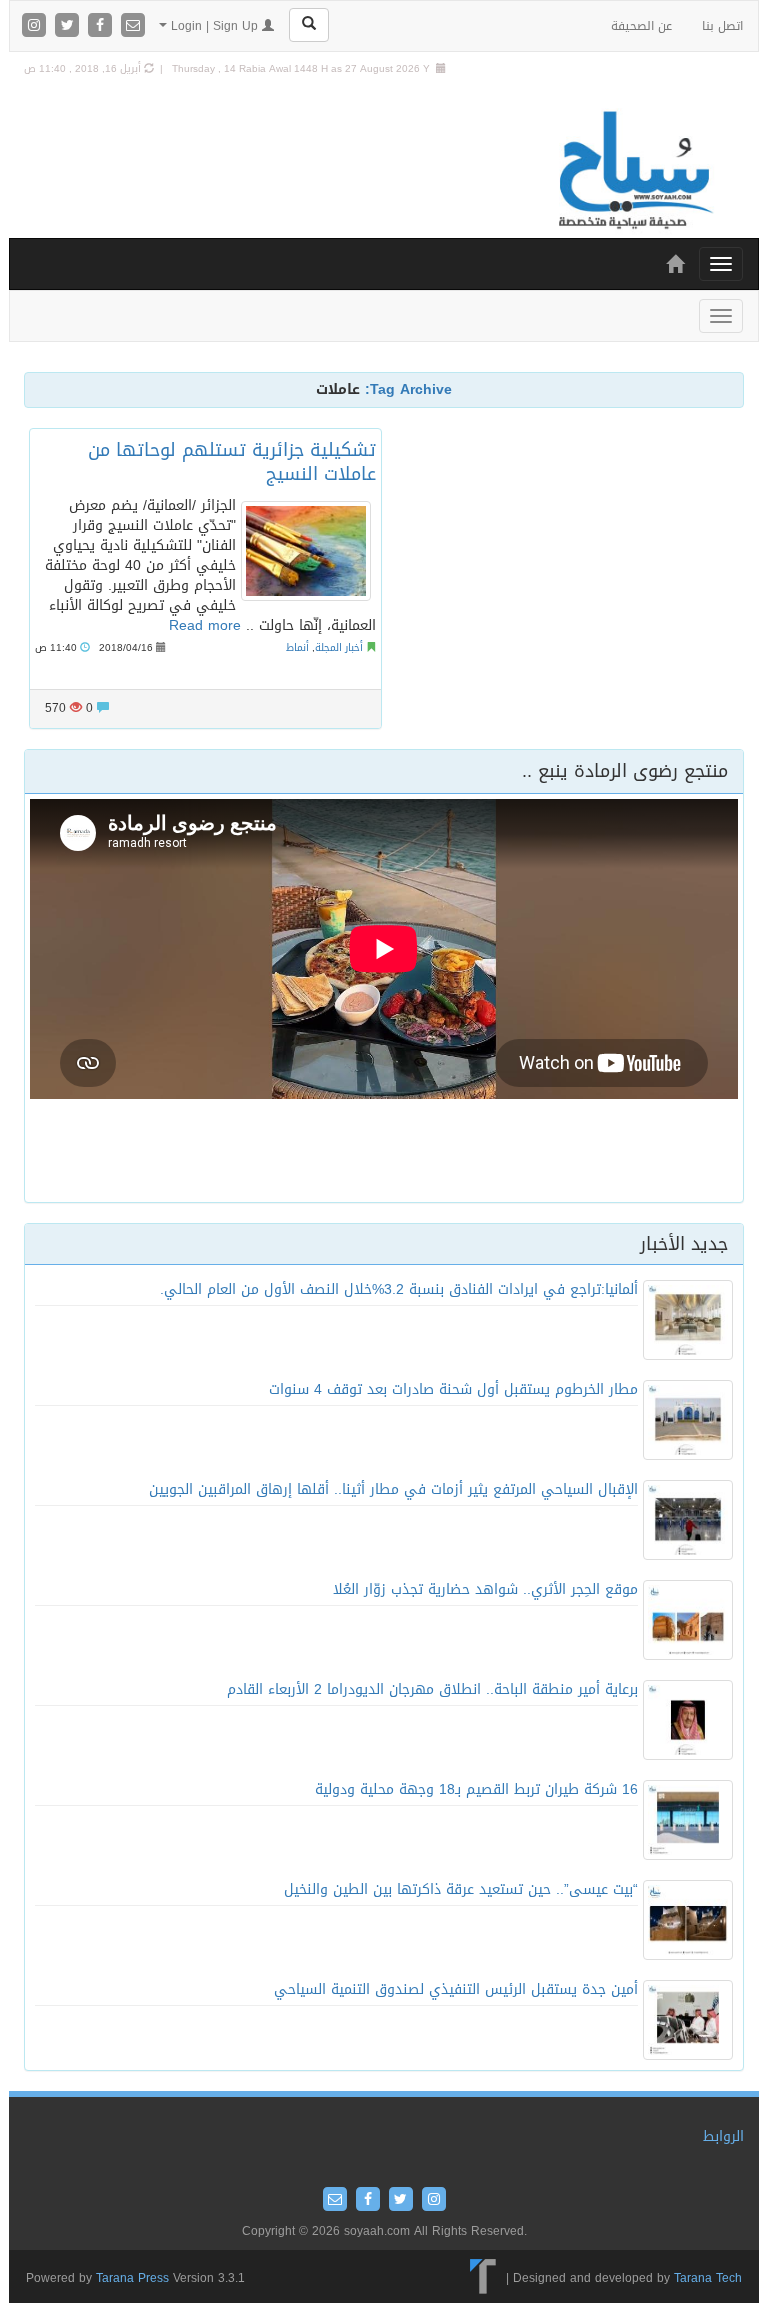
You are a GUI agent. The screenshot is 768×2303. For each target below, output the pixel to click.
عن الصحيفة (641, 26)
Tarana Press (132, 2278)
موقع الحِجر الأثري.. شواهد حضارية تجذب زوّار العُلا (485, 1589)
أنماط (297, 647)
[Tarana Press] (483, 2278)
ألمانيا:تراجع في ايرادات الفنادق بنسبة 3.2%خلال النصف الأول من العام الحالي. (399, 1289)
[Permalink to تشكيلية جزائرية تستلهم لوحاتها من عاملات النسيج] (306, 551)
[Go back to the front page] (634, 171)
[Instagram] (36, 26)
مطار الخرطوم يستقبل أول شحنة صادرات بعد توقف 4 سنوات (453, 1389)
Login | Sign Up (214, 26)
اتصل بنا (722, 26)
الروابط (723, 2136)
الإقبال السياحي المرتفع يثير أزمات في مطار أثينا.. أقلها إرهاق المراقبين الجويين (393, 1489)
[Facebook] (102, 26)
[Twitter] (69, 26)
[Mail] (133, 26)
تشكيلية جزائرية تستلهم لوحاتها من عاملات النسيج (232, 461)
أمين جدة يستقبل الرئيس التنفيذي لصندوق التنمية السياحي (456, 1989)
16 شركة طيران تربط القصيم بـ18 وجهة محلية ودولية (476, 1789)
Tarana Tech (708, 2278)
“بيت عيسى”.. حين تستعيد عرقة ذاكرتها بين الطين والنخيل (461, 1889)
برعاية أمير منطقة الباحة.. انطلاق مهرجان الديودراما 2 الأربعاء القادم (432, 1689)
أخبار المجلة (339, 647)
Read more (205, 625)
